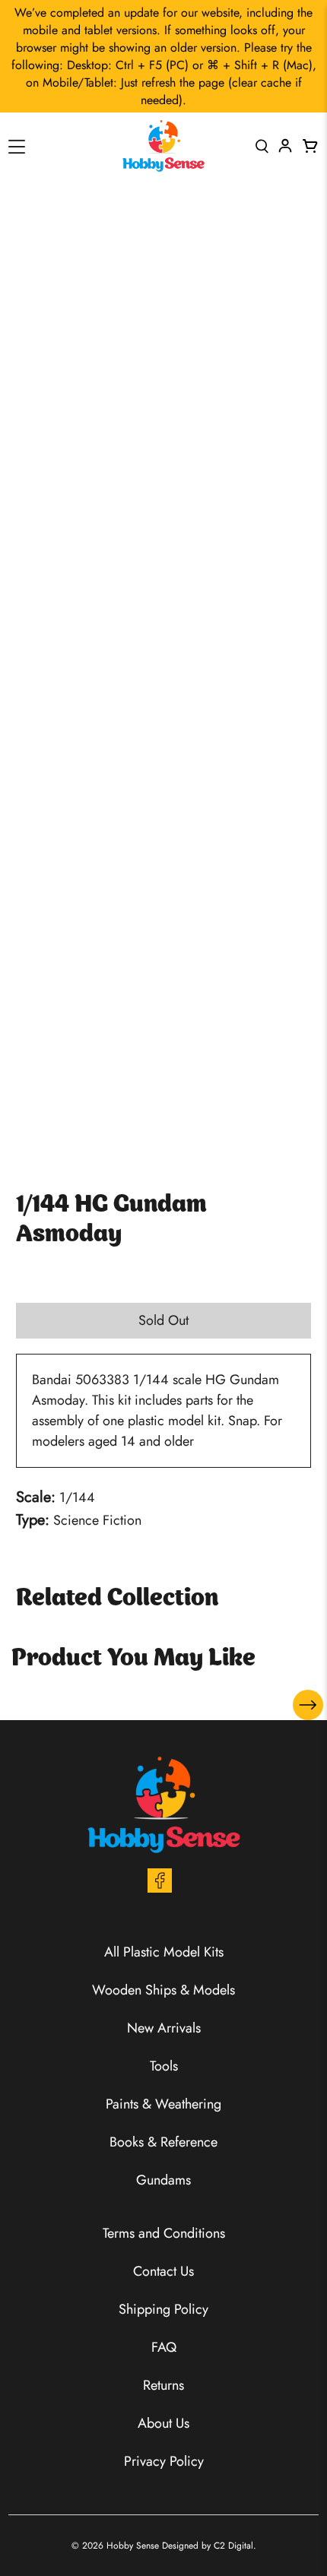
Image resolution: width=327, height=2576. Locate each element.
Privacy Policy (164, 2461)
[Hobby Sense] (163, 146)
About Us (163, 2423)
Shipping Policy (163, 2309)
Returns (163, 2385)
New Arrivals (164, 2028)
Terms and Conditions (164, 2233)
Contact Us (163, 2271)
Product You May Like (133, 1659)
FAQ (164, 2347)
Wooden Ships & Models (163, 1990)
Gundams (163, 2180)
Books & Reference (163, 2142)
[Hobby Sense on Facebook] (160, 1888)
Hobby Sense (133, 2546)
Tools (164, 2066)
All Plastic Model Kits (164, 1952)
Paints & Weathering (163, 2104)
